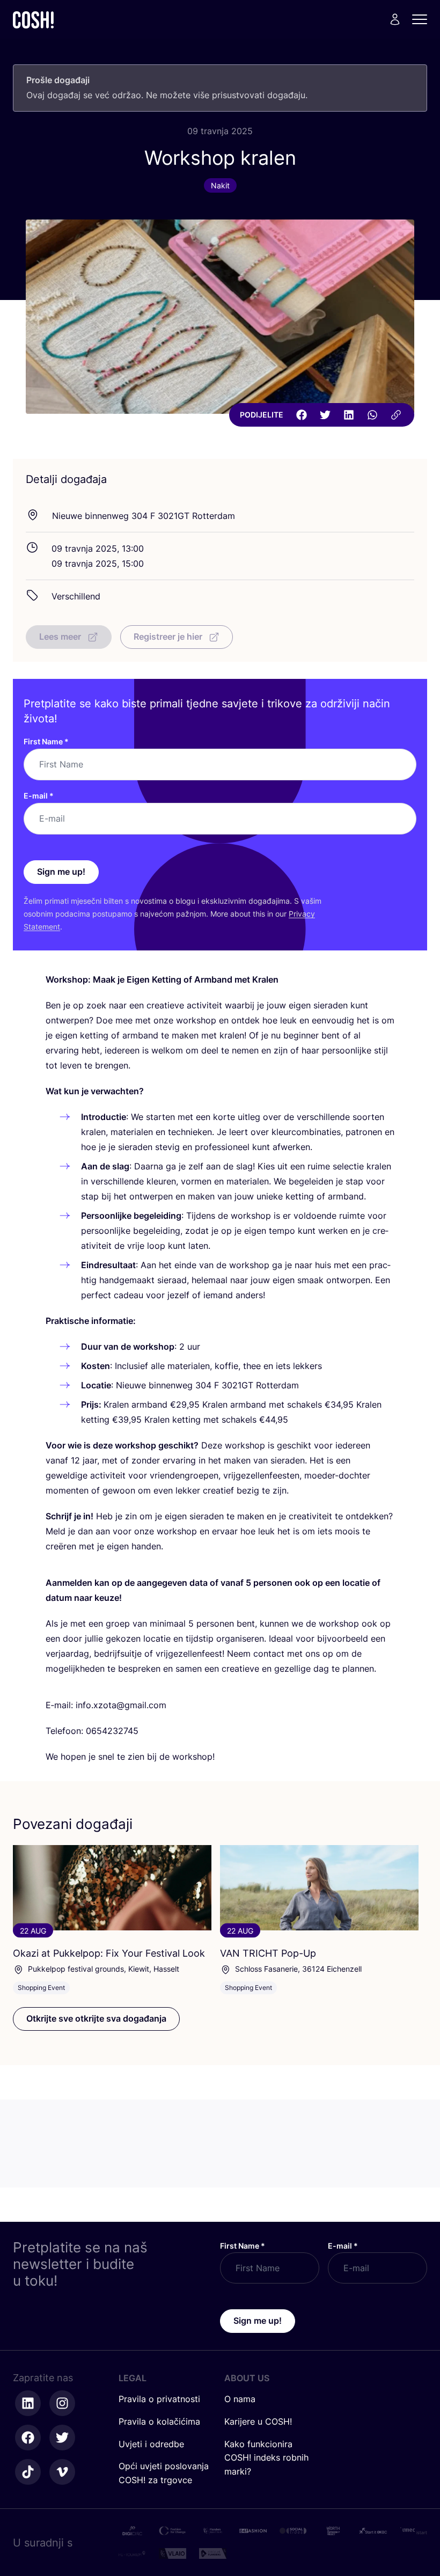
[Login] (395, 19)
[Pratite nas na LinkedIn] (28, 2403)
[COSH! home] (33, 20)
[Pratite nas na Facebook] (28, 2438)
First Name (46, 741)
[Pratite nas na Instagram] (62, 2403)
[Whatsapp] (372, 415)
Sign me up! (61, 872)
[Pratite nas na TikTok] (28, 2472)
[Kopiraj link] (396, 415)
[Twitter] (325, 415)
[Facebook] (302, 415)
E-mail (39, 796)
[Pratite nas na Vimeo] (62, 2472)
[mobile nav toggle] (423, 19)
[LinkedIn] (349, 415)
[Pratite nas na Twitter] (62, 2438)
